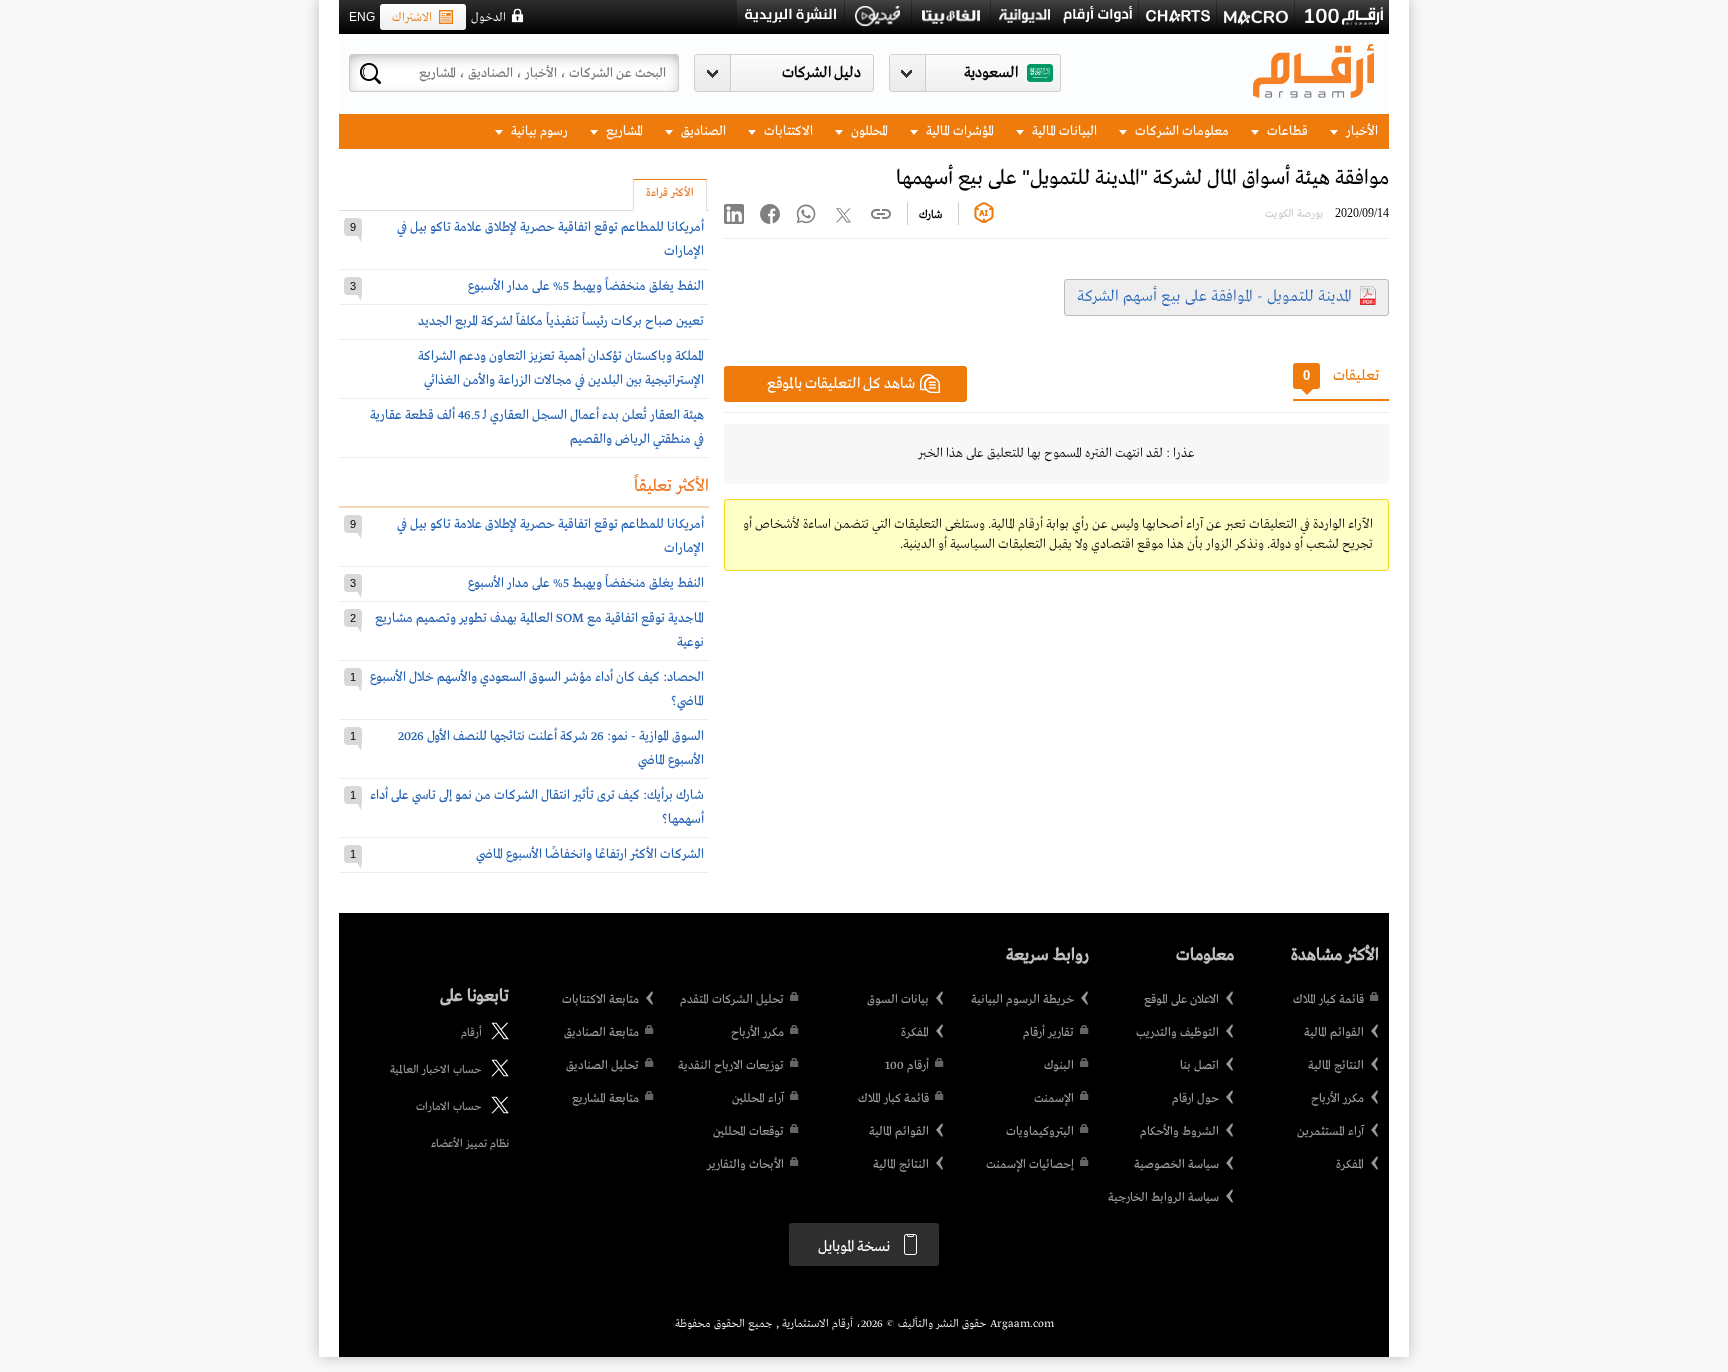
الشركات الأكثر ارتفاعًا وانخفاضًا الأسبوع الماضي (590, 854)
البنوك (1059, 1066)
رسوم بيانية (538, 131)
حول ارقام (1195, 1099)
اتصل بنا (1199, 1066)
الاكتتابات (787, 131)
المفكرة (1350, 1165)
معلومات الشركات (1180, 131)
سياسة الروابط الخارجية (1163, 1198)
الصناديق (702, 131)
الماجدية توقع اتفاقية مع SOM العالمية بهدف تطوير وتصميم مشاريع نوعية (539, 630)
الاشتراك (412, 18)
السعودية (991, 73)
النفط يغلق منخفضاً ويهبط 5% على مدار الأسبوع (586, 286)
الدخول (488, 18)
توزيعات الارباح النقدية (731, 1066)
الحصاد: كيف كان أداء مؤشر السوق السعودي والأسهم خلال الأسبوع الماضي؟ (537, 689)
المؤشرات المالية (958, 131)
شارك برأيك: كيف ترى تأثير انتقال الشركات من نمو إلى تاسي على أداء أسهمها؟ (537, 807)
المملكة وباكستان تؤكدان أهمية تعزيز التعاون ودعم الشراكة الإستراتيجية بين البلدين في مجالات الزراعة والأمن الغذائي (561, 368)
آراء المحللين (758, 1099)
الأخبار (1360, 131)
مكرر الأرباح (1337, 1099)
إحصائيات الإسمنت (1030, 1165)
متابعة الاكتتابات (600, 1000)
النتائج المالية (1336, 1066)
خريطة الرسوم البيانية (1022, 1000)
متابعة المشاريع (605, 1099)
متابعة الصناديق (601, 1033)
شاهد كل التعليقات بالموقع (841, 384)
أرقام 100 (907, 1066)
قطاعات (1286, 131)
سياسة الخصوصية (1176, 1165)
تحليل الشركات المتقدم (732, 1000)
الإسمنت (1054, 1099)
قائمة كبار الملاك (1328, 1000)
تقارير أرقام (1048, 1033)
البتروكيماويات (1040, 1132)
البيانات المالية (1063, 131)
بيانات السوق (898, 1000)
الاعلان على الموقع (1181, 1000)
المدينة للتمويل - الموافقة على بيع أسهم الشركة (1214, 297)
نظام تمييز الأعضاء (470, 1144)
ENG (362, 17)
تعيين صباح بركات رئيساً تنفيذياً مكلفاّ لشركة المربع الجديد (561, 321)
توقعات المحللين (748, 1132)
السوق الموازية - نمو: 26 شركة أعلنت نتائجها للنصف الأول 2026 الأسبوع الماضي (551, 748)
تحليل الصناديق (602, 1066)
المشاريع (623, 131)
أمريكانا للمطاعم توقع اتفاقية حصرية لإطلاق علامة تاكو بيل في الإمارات (550, 239)
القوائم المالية (1334, 1033)
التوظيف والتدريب (1177, 1033)
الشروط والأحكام (1179, 1132)
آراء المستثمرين (1330, 1132)
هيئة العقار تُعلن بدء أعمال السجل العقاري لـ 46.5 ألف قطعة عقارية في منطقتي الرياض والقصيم (537, 427)
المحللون (868, 131)
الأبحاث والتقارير (745, 1165)
